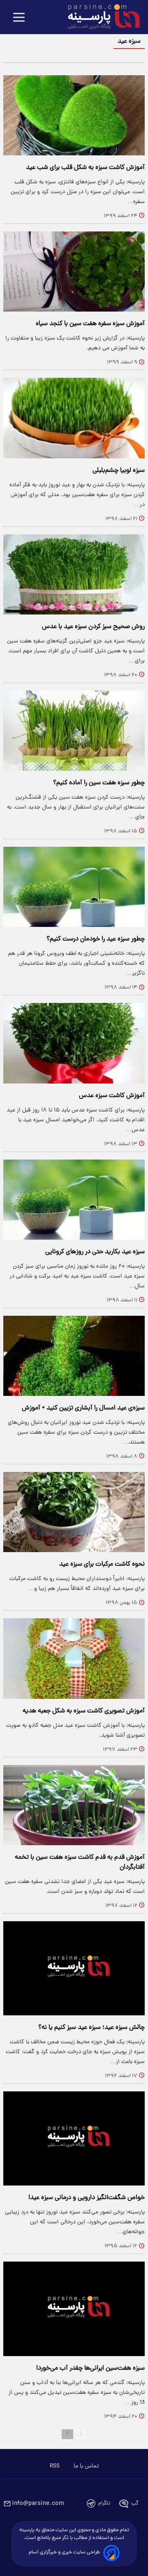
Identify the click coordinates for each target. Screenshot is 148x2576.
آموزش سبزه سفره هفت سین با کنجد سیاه (90, 324)
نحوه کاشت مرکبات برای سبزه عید (102, 1564)
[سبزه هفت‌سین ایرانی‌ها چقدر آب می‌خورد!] (74, 2309)
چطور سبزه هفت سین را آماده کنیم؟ (99, 783)
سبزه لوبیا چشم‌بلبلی (119, 471)
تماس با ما (86, 2466)
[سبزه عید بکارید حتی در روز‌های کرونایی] (74, 1200)
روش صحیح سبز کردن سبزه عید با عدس (93, 627)
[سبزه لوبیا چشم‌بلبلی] (74, 418)
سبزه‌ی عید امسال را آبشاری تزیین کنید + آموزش (83, 1408)
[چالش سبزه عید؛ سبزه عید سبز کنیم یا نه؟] (74, 1968)
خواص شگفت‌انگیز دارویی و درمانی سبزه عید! (87, 2198)
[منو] (19, 18)
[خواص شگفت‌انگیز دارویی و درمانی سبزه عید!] (74, 2138)
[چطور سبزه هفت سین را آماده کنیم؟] (74, 731)
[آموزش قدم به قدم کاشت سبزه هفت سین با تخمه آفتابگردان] (74, 1805)
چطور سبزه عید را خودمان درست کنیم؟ (96, 939)
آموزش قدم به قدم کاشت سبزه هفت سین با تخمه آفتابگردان (80, 1862)
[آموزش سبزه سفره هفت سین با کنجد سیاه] (74, 271)
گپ (135, 2503)
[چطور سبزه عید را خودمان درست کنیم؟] (74, 887)
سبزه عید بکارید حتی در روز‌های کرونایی (95, 1252)
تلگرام (104, 2503)
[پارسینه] (99, 18)
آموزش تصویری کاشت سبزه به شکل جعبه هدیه (84, 1711)
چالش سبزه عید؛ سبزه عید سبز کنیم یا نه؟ (91, 2028)
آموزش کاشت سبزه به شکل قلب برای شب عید (85, 168)
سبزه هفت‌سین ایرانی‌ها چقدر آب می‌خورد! (90, 2368)
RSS (55, 2466)
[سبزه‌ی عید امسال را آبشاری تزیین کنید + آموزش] (74, 1356)
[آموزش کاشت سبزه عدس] (74, 1043)
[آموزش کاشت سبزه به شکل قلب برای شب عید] (74, 115)
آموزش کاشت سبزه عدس (112, 1096)
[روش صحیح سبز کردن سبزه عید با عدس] (74, 574)
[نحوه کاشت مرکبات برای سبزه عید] (74, 1512)
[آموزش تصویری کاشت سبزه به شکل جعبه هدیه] (74, 1658)
